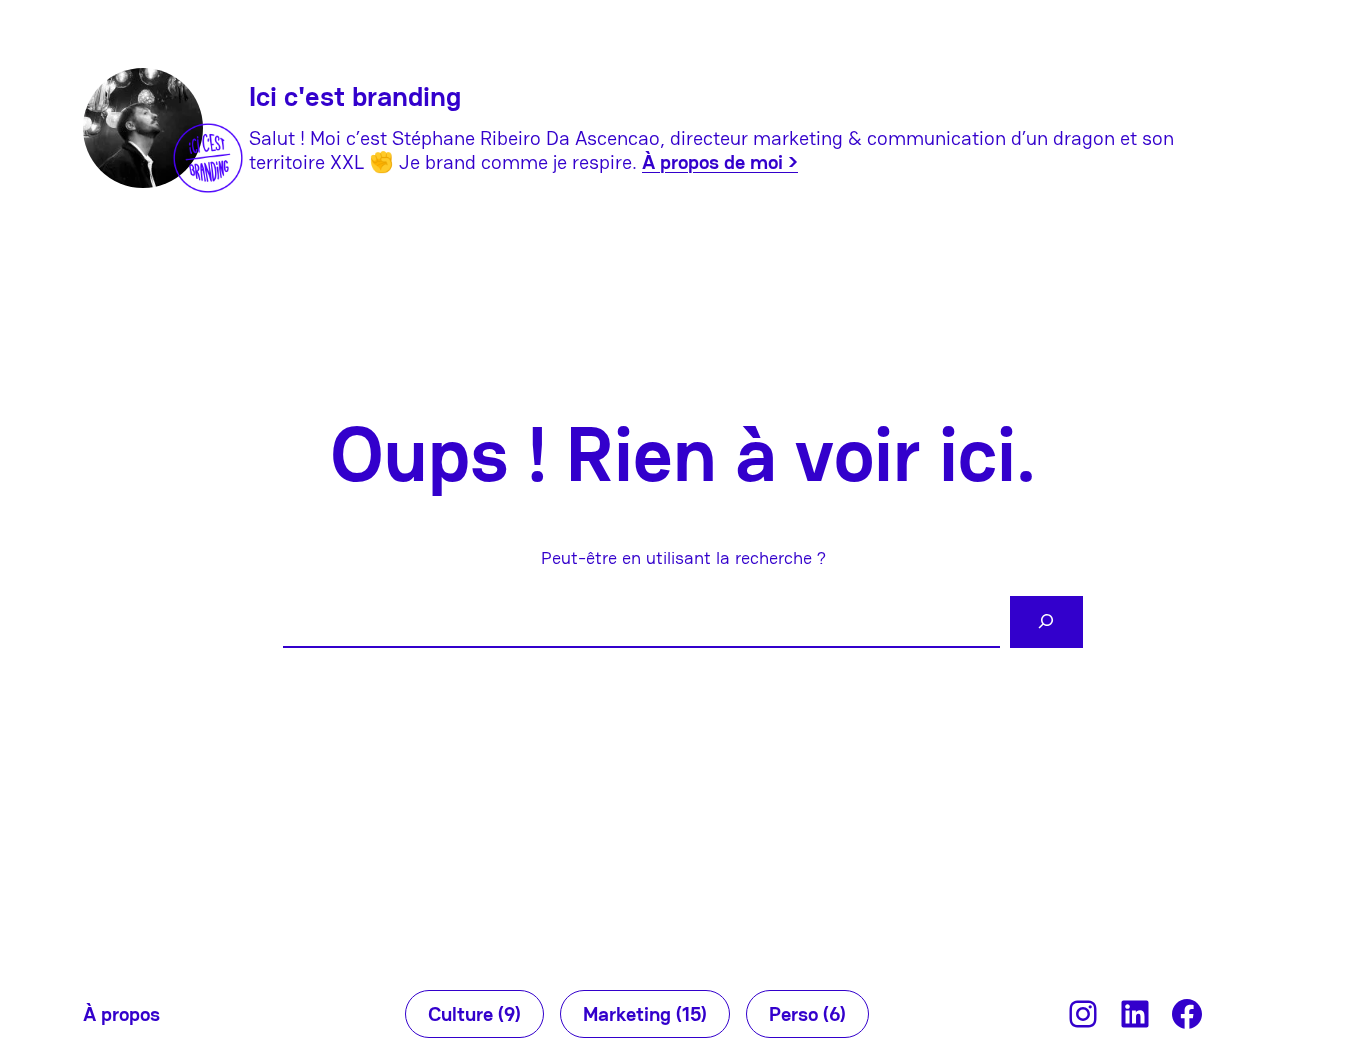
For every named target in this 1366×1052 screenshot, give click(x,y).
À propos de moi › (720, 162)
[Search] (1046, 622)
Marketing (645, 1014)
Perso (807, 1014)
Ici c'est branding (355, 96)
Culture (474, 1014)
